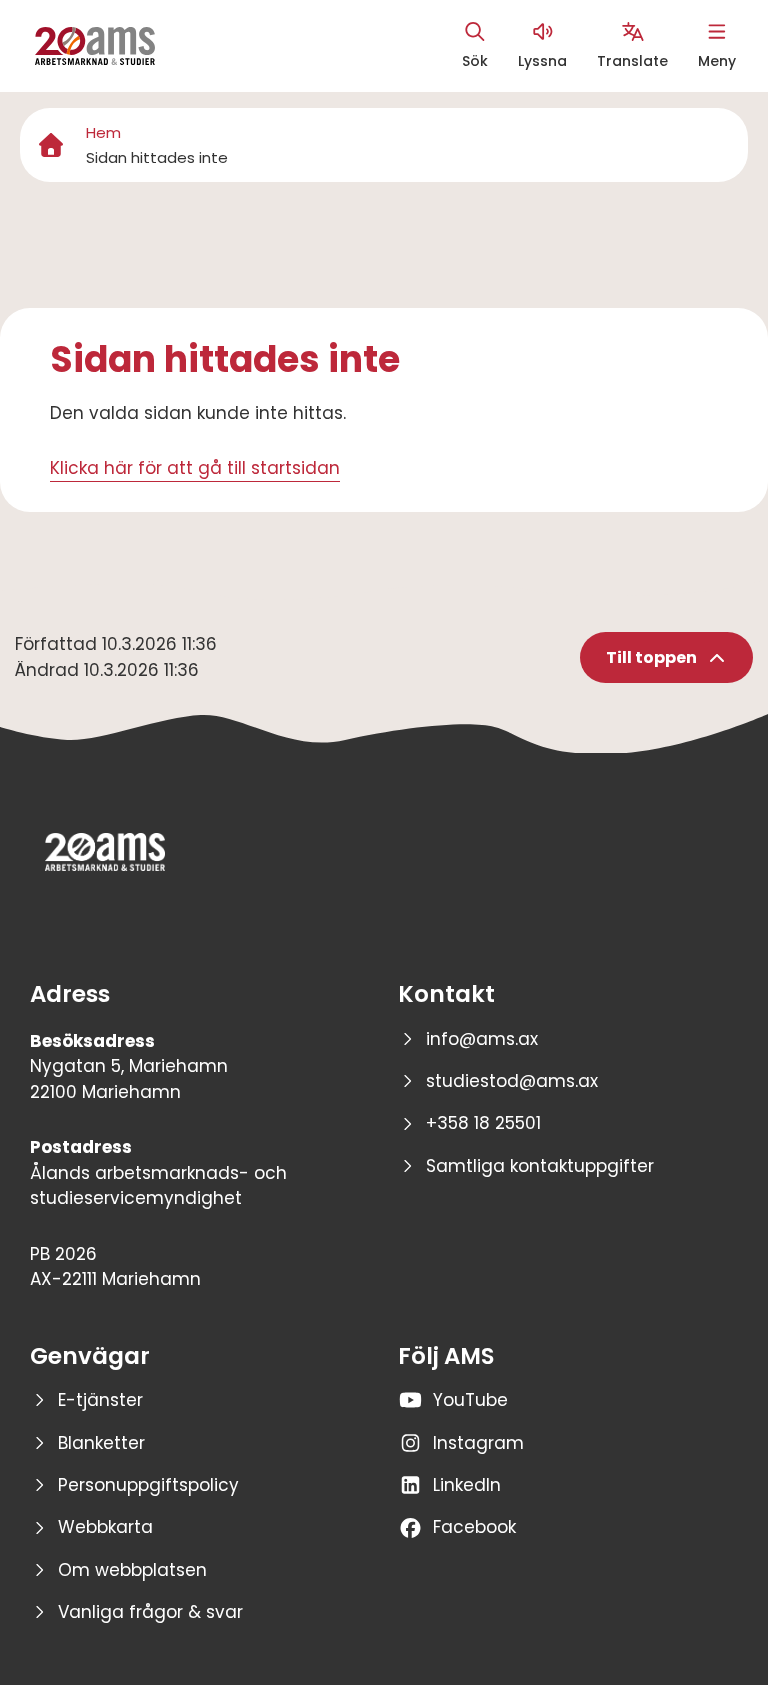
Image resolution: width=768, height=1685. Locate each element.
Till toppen (651, 657)
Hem (103, 132)
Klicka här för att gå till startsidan (195, 468)
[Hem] (51, 145)
